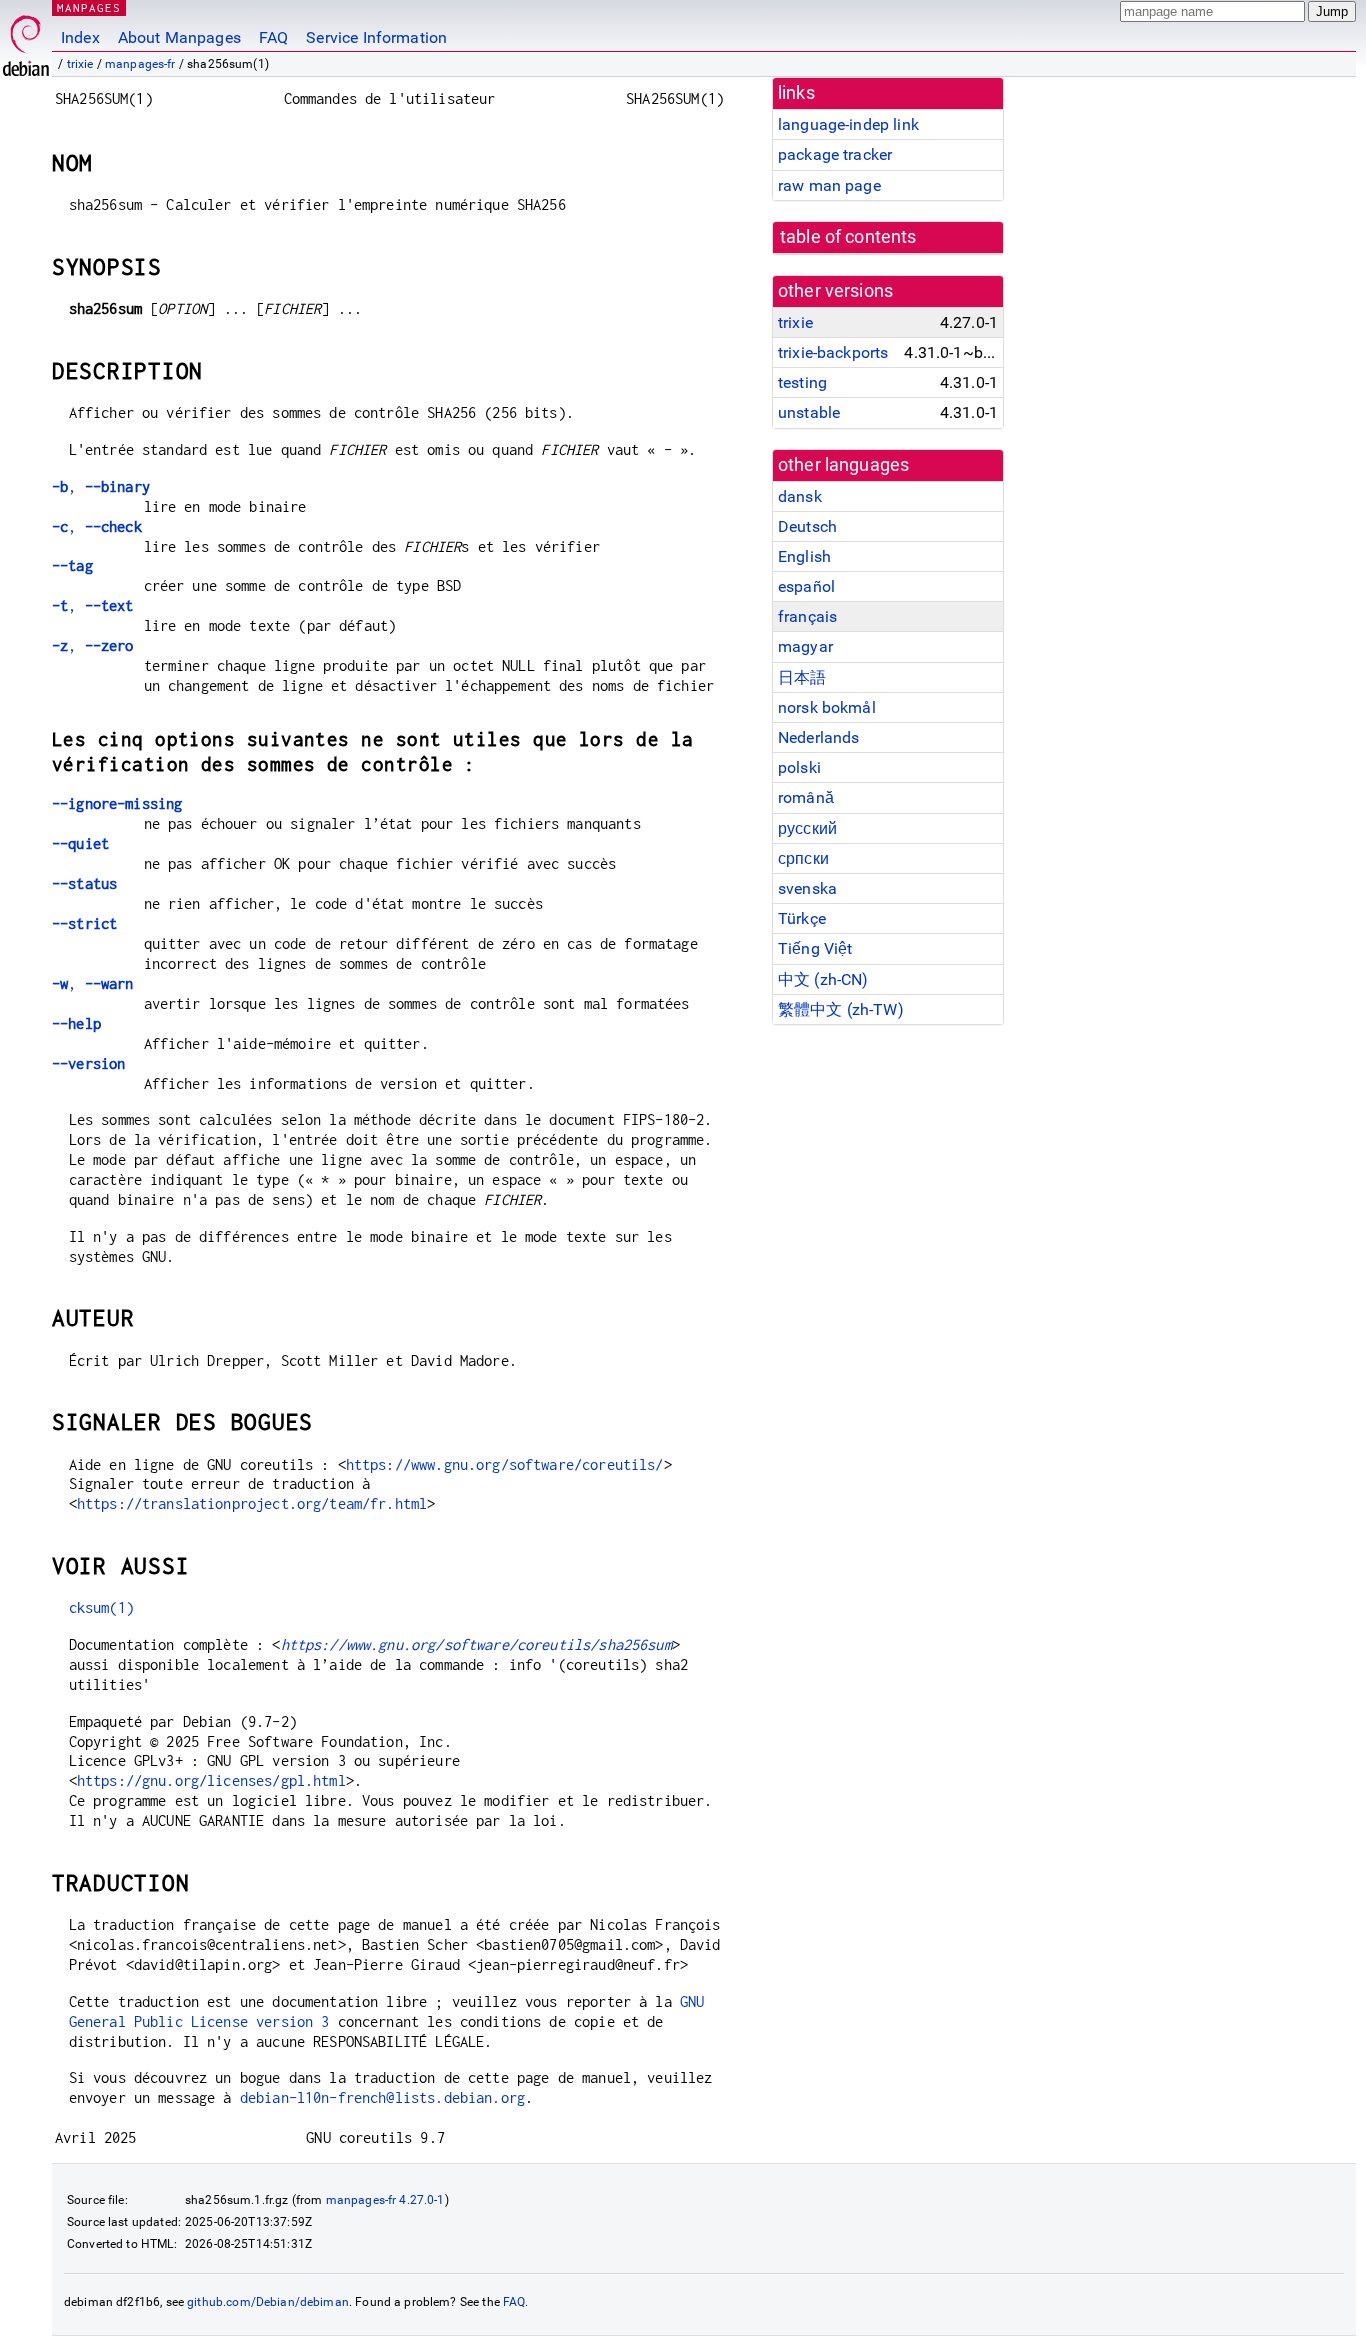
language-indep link (848, 124)
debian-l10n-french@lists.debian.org (382, 2097)
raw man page (829, 185)
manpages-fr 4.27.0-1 (385, 2200)
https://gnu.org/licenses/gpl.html (211, 1780)
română (806, 797)
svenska (807, 888)
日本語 (802, 677)
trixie (80, 64)
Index (80, 37)
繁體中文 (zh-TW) (841, 1009)
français (807, 616)
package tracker (835, 154)
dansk (800, 496)
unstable (809, 412)
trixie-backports (833, 352)
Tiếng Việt (815, 948)
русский (807, 828)
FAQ (273, 37)
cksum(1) (101, 1607)
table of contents (848, 237)
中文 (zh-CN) (823, 979)
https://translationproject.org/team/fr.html (252, 1503)
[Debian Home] (26, 40)
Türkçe (802, 918)
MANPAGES (89, 7)
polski (799, 767)
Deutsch (807, 526)
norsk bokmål (827, 707)
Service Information (376, 37)
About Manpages (179, 37)
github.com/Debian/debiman (268, 2302)
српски (803, 858)
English (804, 556)
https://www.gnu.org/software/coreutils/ (505, 1464)
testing (802, 382)
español (806, 586)
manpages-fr (140, 64)
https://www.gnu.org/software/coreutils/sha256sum (476, 1644)
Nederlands (819, 737)
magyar (805, 646)
